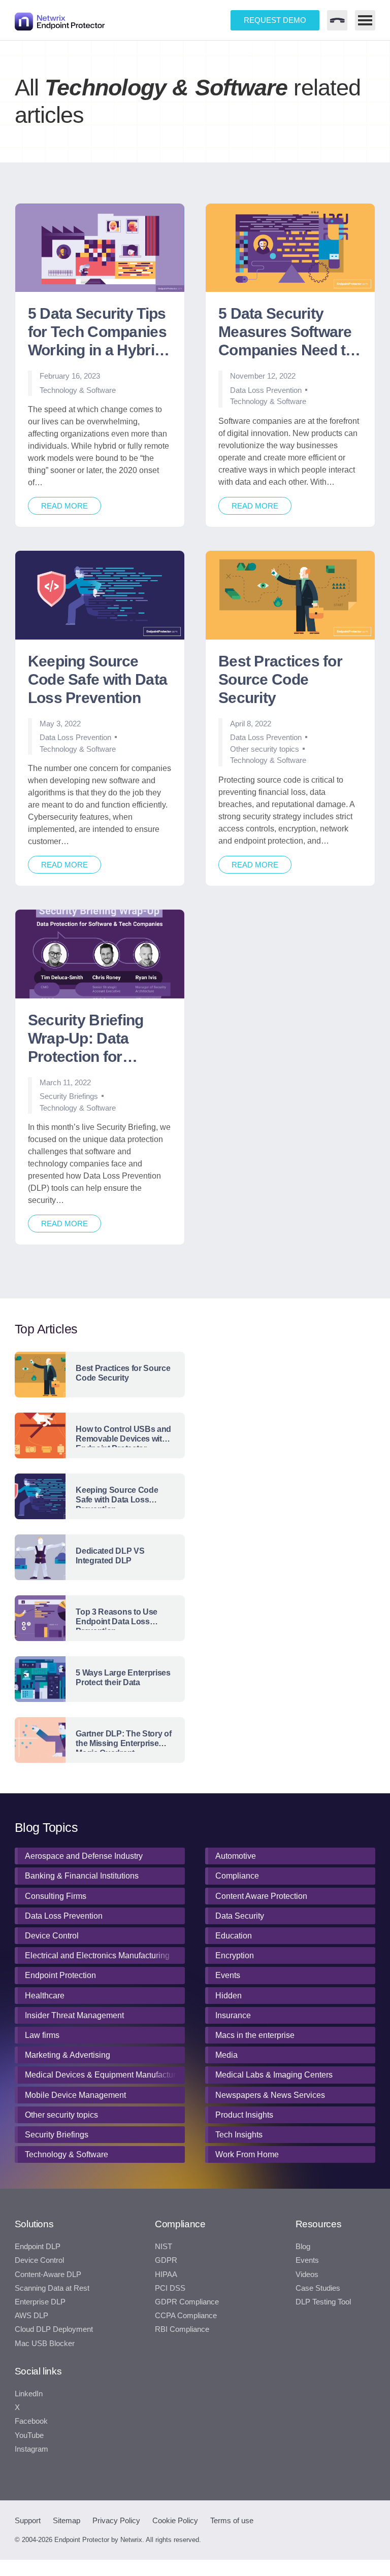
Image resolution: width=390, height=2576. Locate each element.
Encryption (235, 1955)
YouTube (29, 2435)
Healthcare (45, 1996)
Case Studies (318, 2288)
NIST (164, 2247)
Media (226, 2055)
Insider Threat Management (74, 2015)
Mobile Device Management (75, 2095)
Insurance (233, 2015)
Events (228, 1975)
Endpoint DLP (38, 2247)
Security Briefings (69, 1096)
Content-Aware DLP (48, 2274)
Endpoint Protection (60, 1975)
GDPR (166, 2260)
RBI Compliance (182, 2329)
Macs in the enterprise (255, 2035)
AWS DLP (31, 2316)
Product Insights (244, 2115)
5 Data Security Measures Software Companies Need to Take (286, 333)
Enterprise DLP (40, 2302)
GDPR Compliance (187, 2302)
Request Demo (275, 20)
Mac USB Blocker (45, 2344)
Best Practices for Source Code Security (280, 679)
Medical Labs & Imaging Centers (274, 2075)
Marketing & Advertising (68, 2055)
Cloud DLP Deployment (54, 2329)
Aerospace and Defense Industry (84, 1856)
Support (28, 2520)
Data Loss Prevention (266, 390)
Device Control (52, 1936)
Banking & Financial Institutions (82, 1876)
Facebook (31, 2421)
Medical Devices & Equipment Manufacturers (103, 2075)
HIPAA (166, 2274)
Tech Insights (239, 2135)
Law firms (42, 2035)
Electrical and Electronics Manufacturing (97, 1955)
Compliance (237, 1876)
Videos (307, 2274)
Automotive (236, 1856)
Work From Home (247, 2154)
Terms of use (232, 2520)
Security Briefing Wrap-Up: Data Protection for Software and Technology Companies (86, 1039)
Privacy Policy (116, 2520)
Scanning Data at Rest (52, 2288)
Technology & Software (78, 390)
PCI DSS (170, 2288)
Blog (303, 2247)
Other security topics (265, 749)
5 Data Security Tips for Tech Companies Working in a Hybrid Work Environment (97, 333)
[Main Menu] (365, 20)
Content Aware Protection (261, 1896)
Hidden (229, 1996)
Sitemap (67, 2520)
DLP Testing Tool (323, 2302)
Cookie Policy (175, 2520)
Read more (64, 506)
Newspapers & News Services (270, 2095)
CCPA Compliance (186, 2316)
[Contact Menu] (337, 20)
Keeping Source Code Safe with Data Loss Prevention (97, 679)
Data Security (240, 1916)
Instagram (31, 2449)
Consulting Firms (56, 1896)
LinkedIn (29, 2394)
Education (234, 1936)
